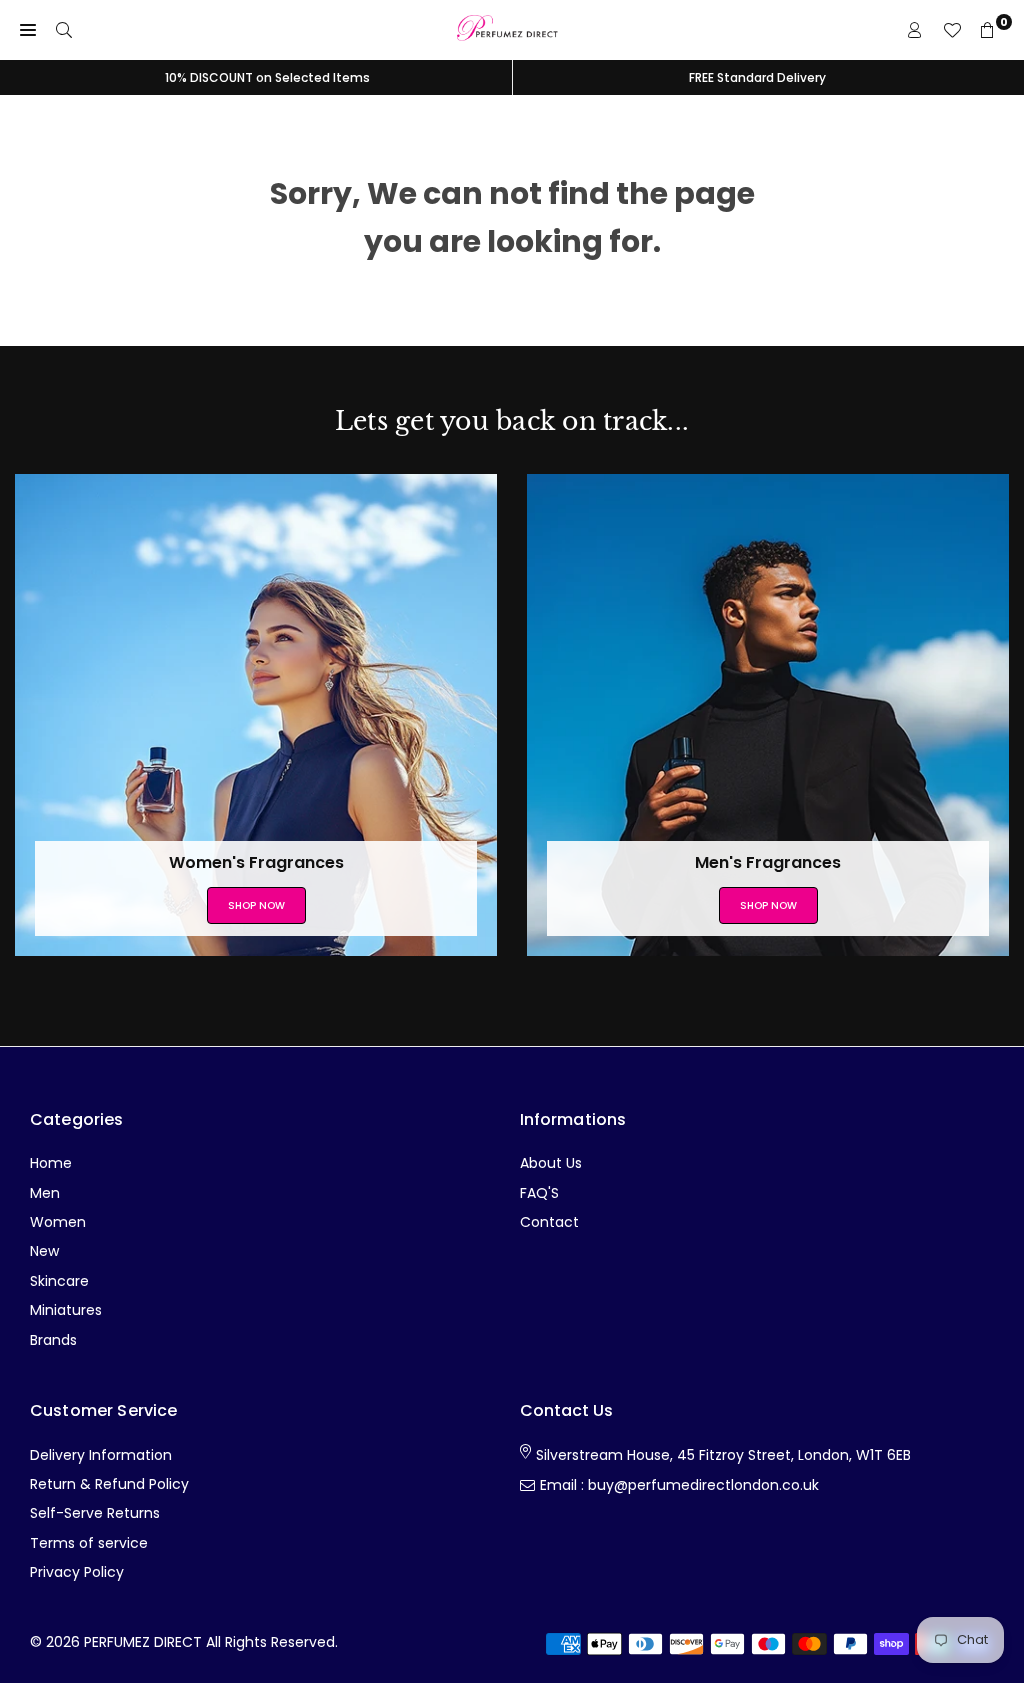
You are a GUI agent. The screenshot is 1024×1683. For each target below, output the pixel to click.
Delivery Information (101, 1455)
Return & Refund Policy (109, 1484)
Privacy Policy (77, 1572)
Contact (549, 1222)
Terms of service (89, 1543)
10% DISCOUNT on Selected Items (267, 77)
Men (45, 1193)
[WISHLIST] (952, 30)
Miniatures (66, 1310)
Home (51, 1163)
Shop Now (256, 905)
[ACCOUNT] (915, 30)
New (44, 1251)
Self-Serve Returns (95, 1513)
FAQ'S (539, 1193)
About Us (551, 1163)
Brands (53, 1340)
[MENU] (28, 30)
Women (58, 1222)
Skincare (59, 1281)
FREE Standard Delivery (757, 77)
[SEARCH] (64, 30)
